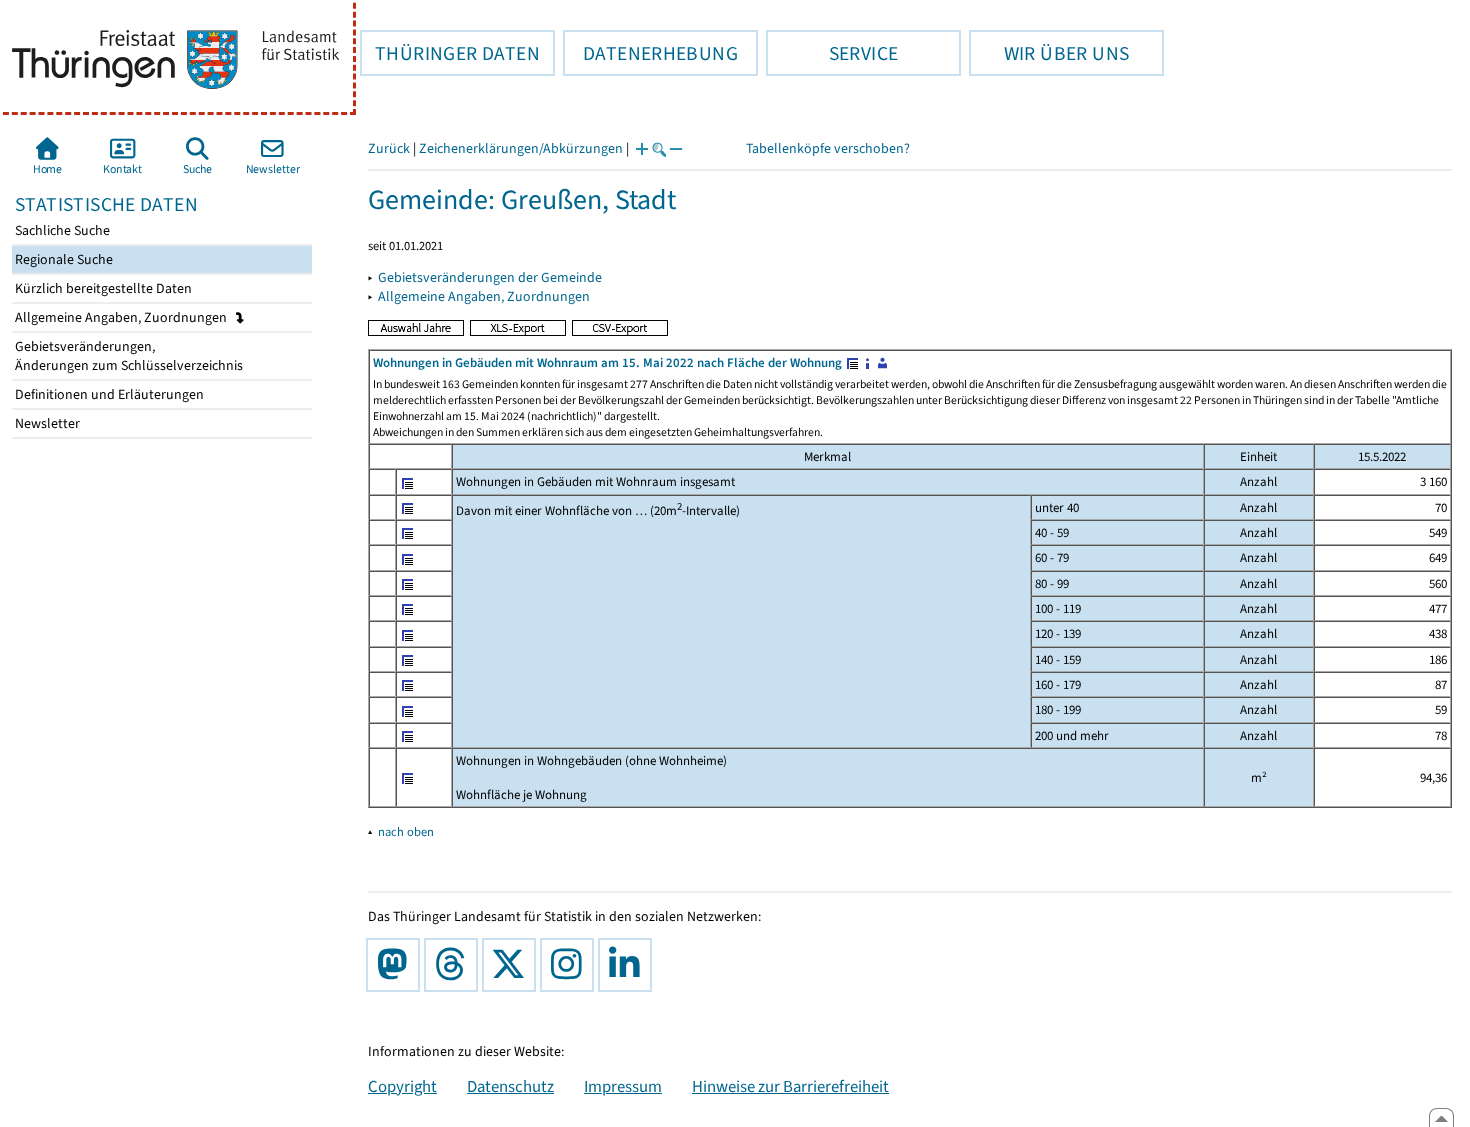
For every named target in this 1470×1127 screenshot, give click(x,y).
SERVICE (832, 53)
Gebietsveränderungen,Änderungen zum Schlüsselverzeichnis (127, 356)
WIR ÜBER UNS (1049, 53)
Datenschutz (510, 1086)
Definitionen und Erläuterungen (108, 394)
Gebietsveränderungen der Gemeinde (490, 277)
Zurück (389, 148)
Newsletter (46, 423)
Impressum (623, 1086)
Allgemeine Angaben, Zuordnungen (122, 317)
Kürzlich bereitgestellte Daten (102, 288)
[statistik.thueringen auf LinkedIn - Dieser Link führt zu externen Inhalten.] (629, 965)
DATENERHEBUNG (650, 53)
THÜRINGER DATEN (450, 53)
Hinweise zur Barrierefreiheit (790, 1086)
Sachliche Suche (61, 230)
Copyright (402, 1086)
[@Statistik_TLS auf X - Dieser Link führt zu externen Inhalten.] (513, 965)
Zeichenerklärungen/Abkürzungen (521, 148)
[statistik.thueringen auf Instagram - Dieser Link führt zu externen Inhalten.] (571, 965)
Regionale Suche (62, 259)
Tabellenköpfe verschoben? (828, 148)
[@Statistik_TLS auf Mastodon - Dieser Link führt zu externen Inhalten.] (397, 965)
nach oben (406, 831)
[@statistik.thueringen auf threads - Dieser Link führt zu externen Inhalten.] (455, 965)
